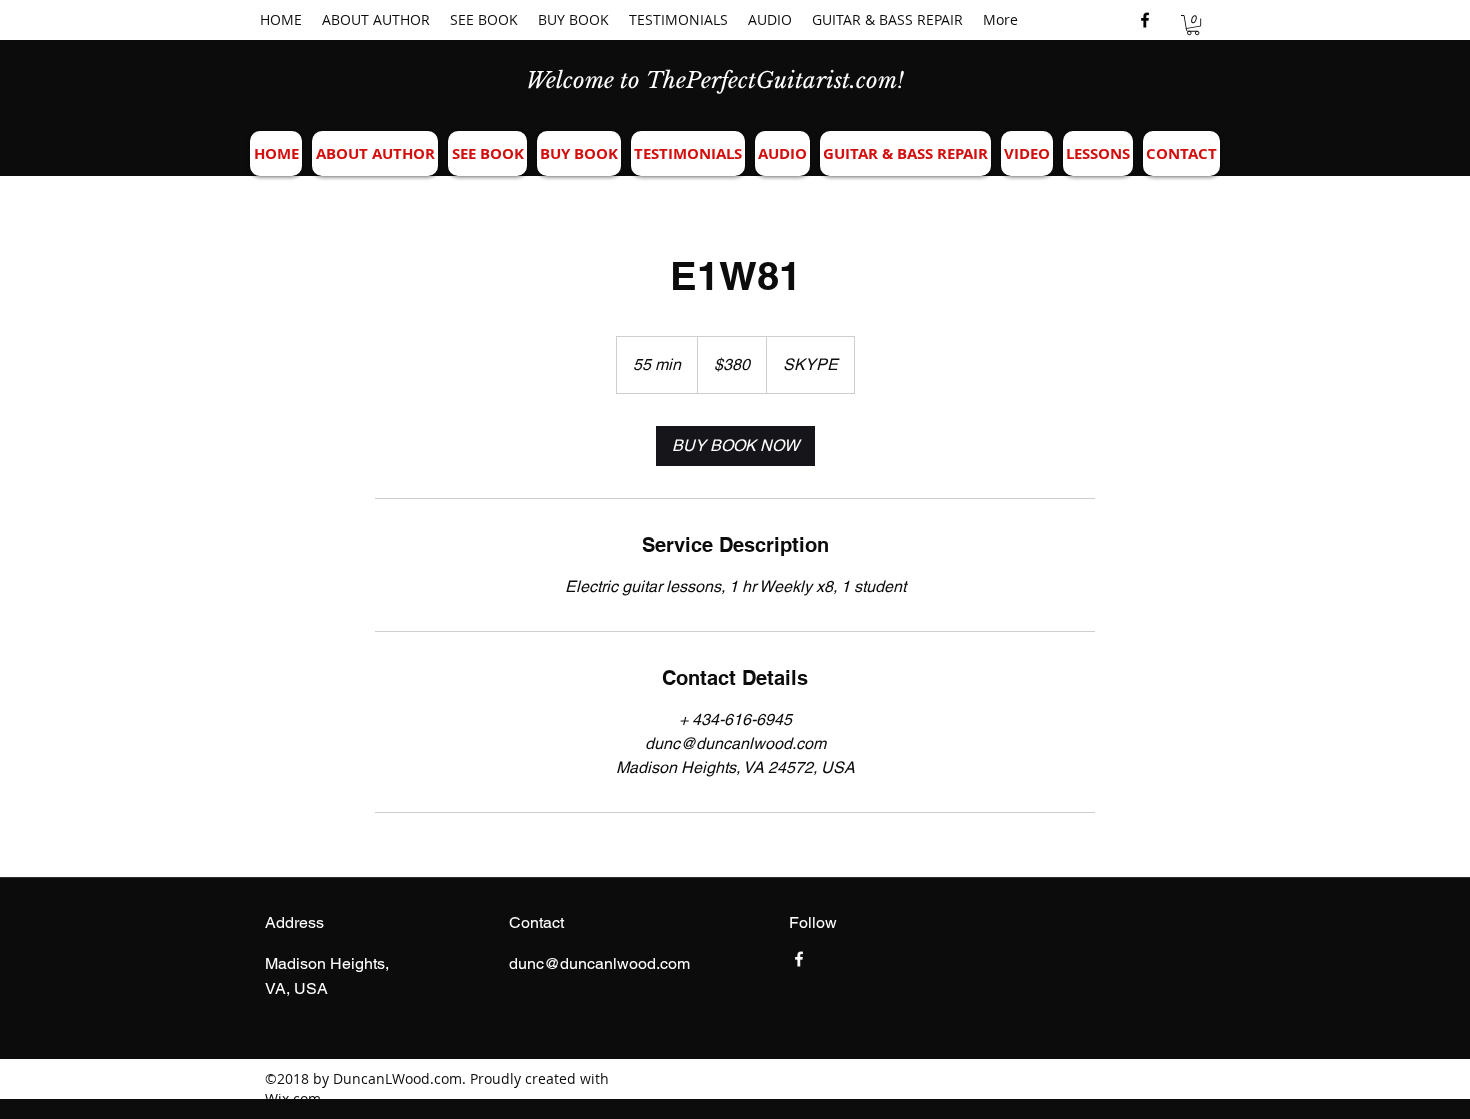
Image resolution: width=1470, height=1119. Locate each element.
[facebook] (1145, 20)
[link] (735, 446)
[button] (1193, 25)
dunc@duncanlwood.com (599, 963)
